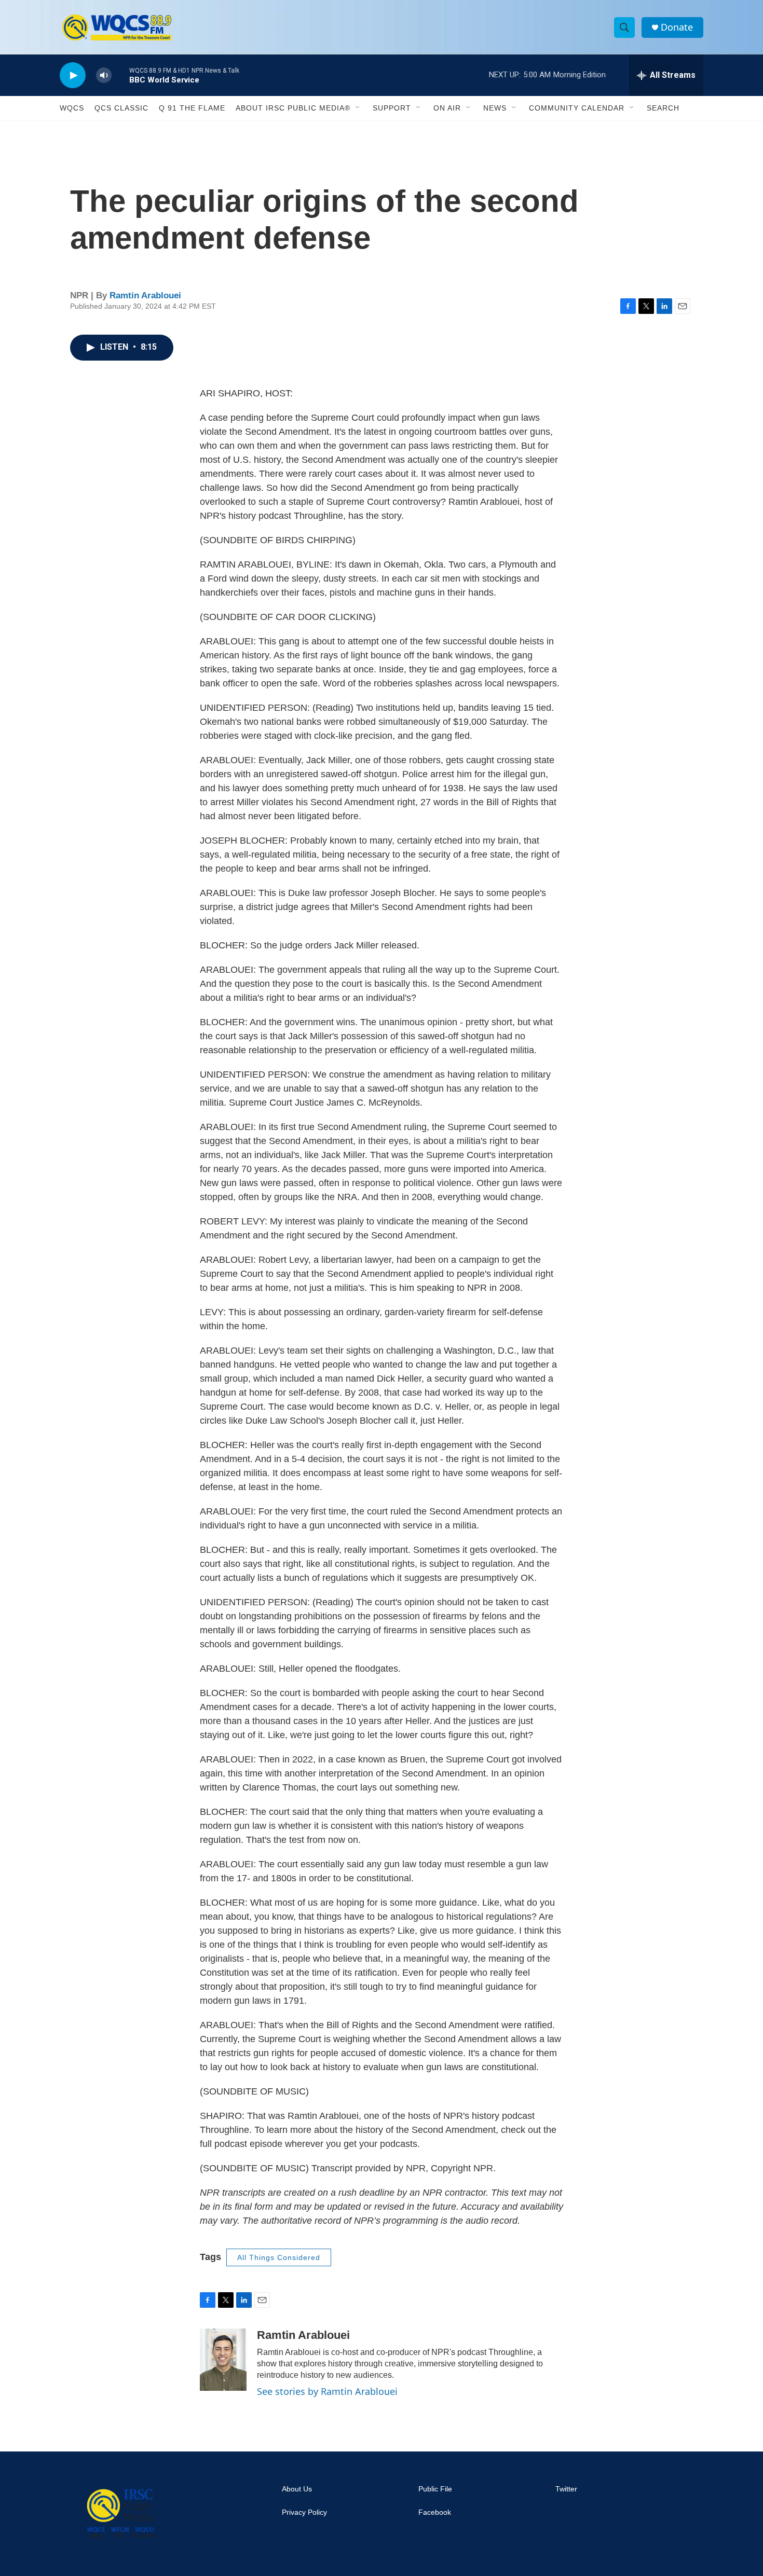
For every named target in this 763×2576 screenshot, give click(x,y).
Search (663, 108)
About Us (297, 2489)
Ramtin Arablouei (145, 295)
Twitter (566, 2489)
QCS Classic (121, 108)
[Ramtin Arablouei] (223, 2360)
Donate (677, 27)
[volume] (104, 75)
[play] (73, 75)
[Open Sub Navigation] (358, 108)
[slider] (120, 75)
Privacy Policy (304, 2512)
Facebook (435, 2512)
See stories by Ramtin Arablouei (327, 2391)
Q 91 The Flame (192, 108)
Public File (435, 2489)
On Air (447, 108)
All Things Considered (279, 2257)
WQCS (72, 108)
